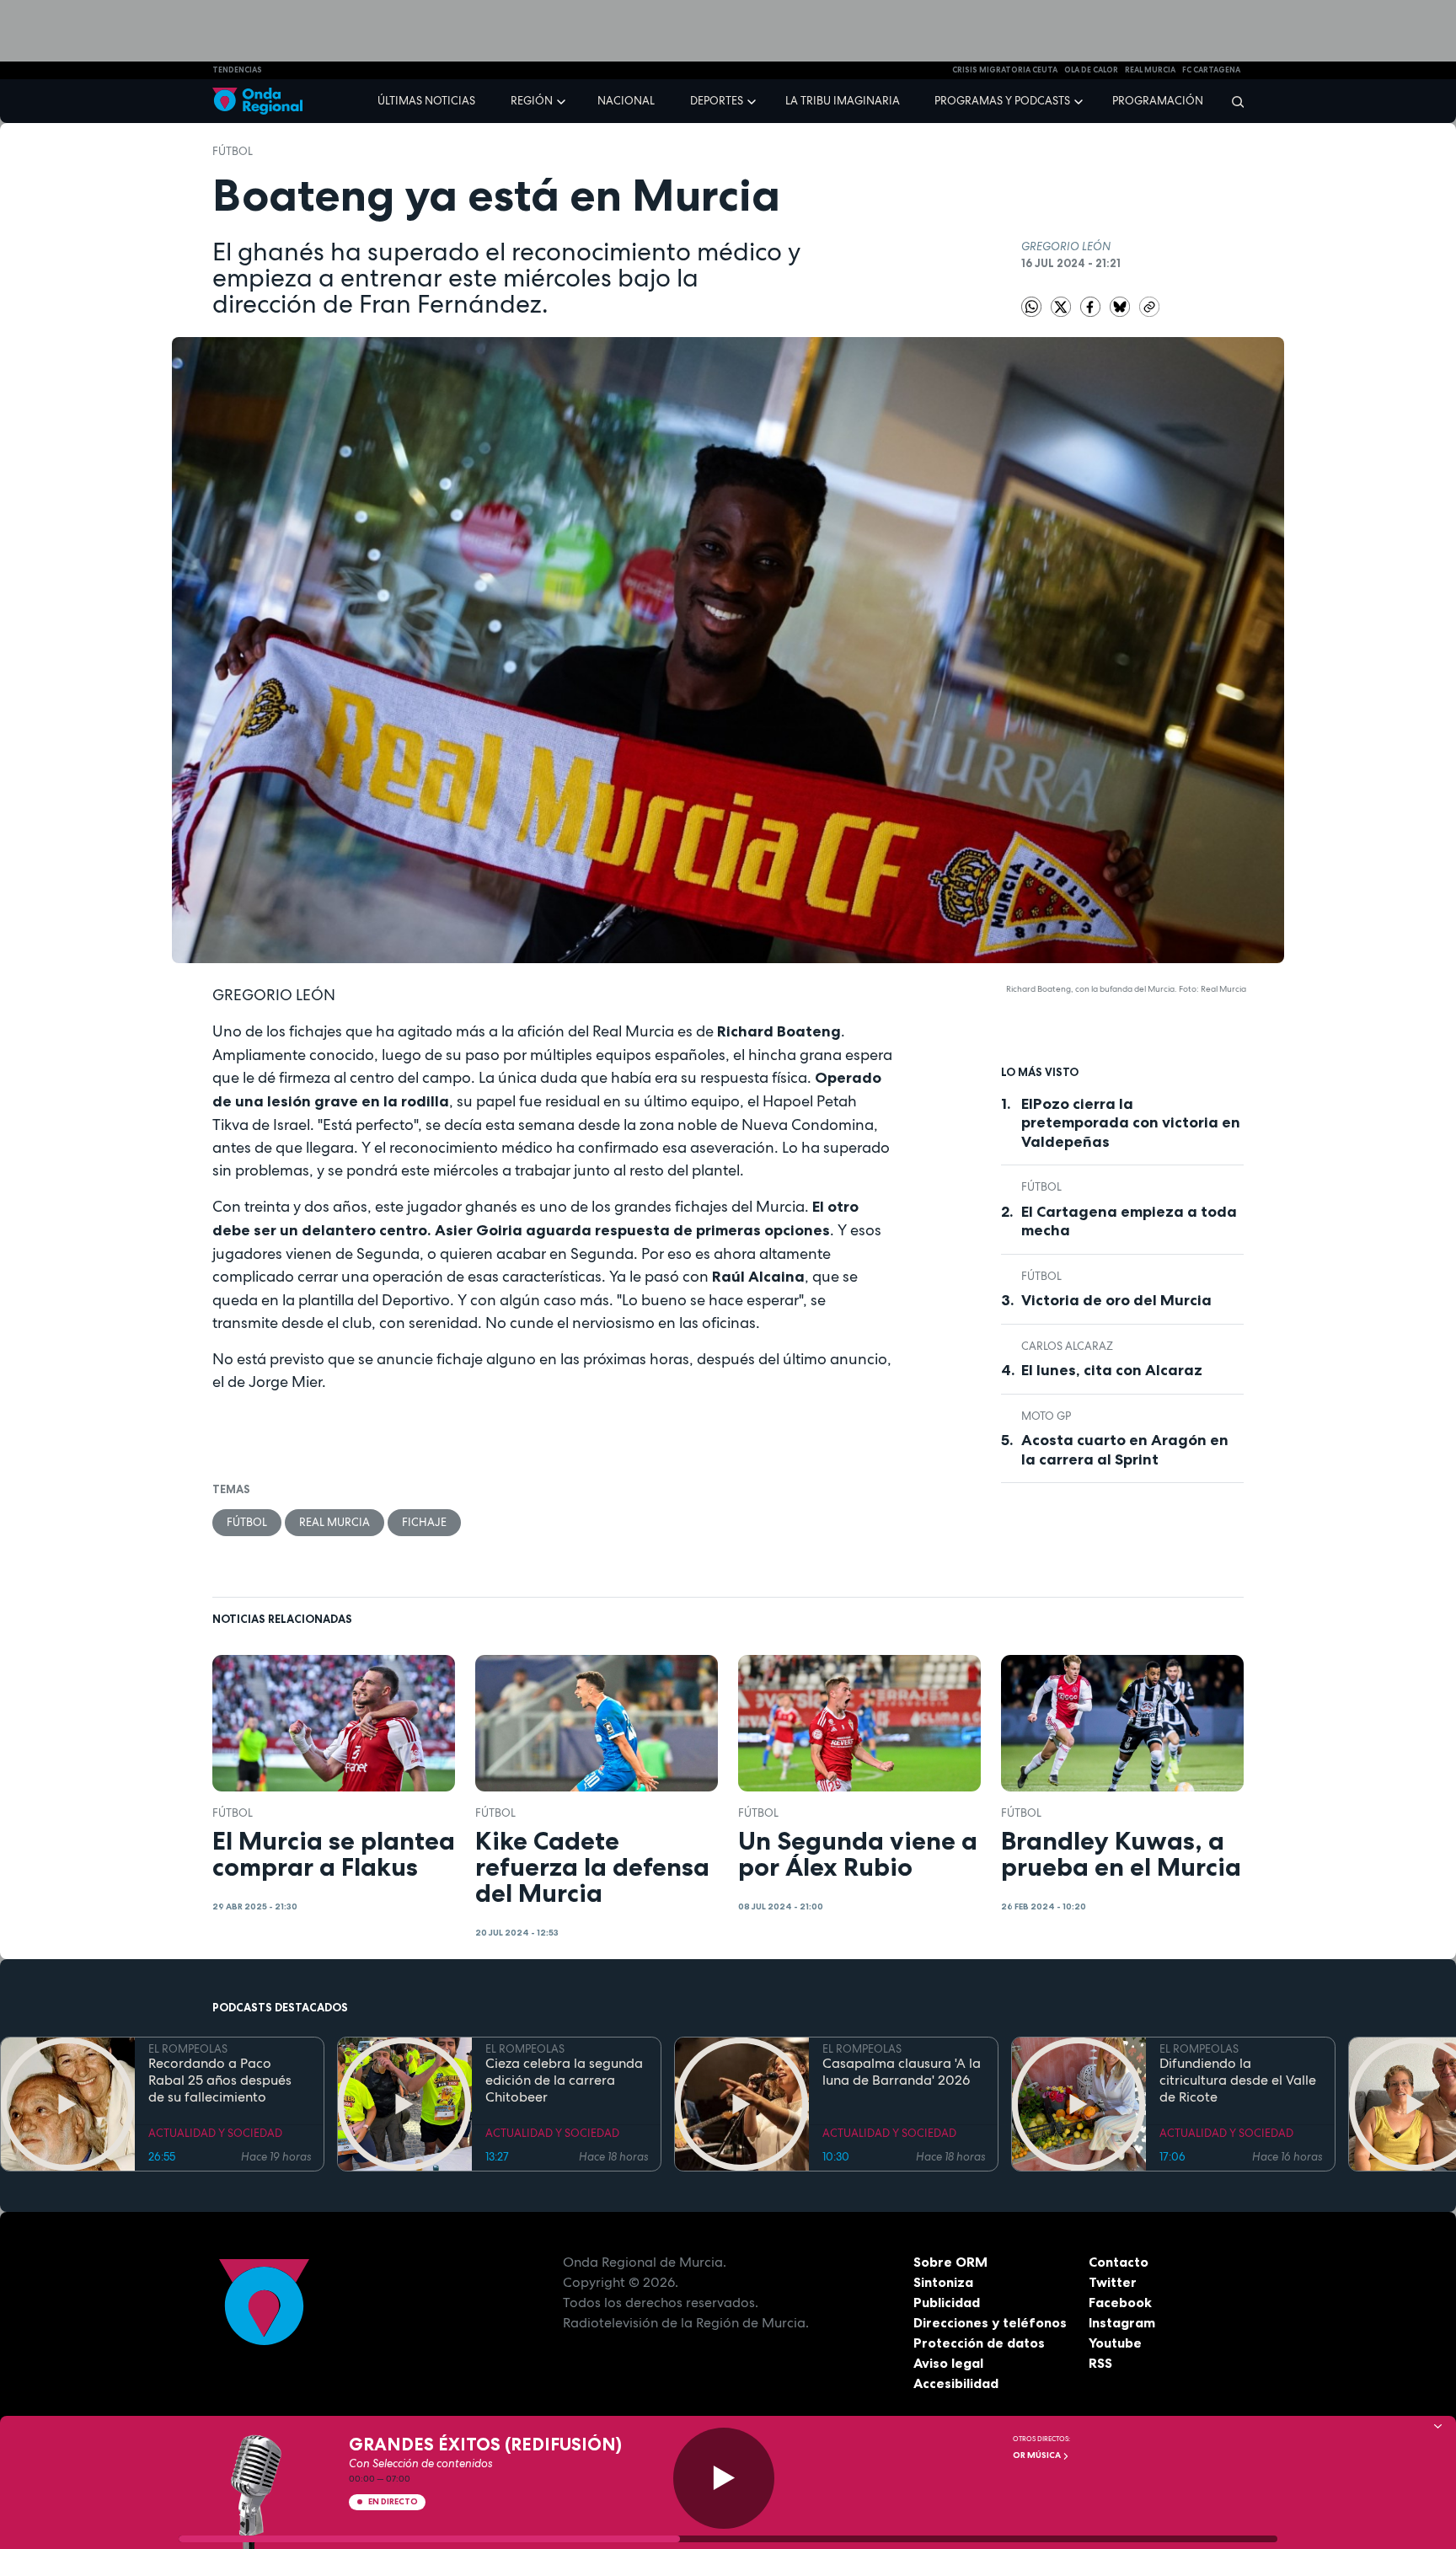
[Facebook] (1092, 305)
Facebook (1120, 2302)
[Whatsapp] (1031, 307)
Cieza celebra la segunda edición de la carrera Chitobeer (564, 2080)
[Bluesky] (1121, 305)
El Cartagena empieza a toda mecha (1129, 1221)
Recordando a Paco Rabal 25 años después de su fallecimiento (220, 2080)
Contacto (1119, 2262)
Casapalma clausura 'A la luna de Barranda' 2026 (902, 2072)
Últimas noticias (426, 101)
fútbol (233, 151)
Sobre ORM (950, 2262)
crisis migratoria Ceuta (1005, 70)
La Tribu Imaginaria (843, 101)
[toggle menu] (563, 100)
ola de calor (1091, 70)
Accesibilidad (956, 2383)
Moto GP (1046, 1416)
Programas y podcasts (1002, 101)
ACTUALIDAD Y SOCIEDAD (215, 2133)
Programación (1158, 101)
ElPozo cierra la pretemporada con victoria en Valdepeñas (1131, 1123)
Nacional (626, 101)
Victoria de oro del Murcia (1116, 1300)
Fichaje (424, 1522)
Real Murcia (1150, 70)
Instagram (1122, 2322)
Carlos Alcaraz (1067, 1346)
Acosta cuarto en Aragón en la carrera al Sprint (1125, 1450)
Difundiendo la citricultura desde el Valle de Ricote (1238, 2080)
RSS (1100, 2363)
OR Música (1038, 2455)
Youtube (1115, 2343)
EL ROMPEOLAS (188, 2049)
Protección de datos (979, 2343)
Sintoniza (943, 2282)
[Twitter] (1062, 305)
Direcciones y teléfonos (990, 2322)
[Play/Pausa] (724, 2478)
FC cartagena (1211, 70)
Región (532, 101)
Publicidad (947, 2302)
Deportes (717, 101)
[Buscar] (1232, 101)
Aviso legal (948, 2363)
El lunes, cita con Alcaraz (1112, 1370)
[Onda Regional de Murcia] (257, 102)
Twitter (1113, 2282)
